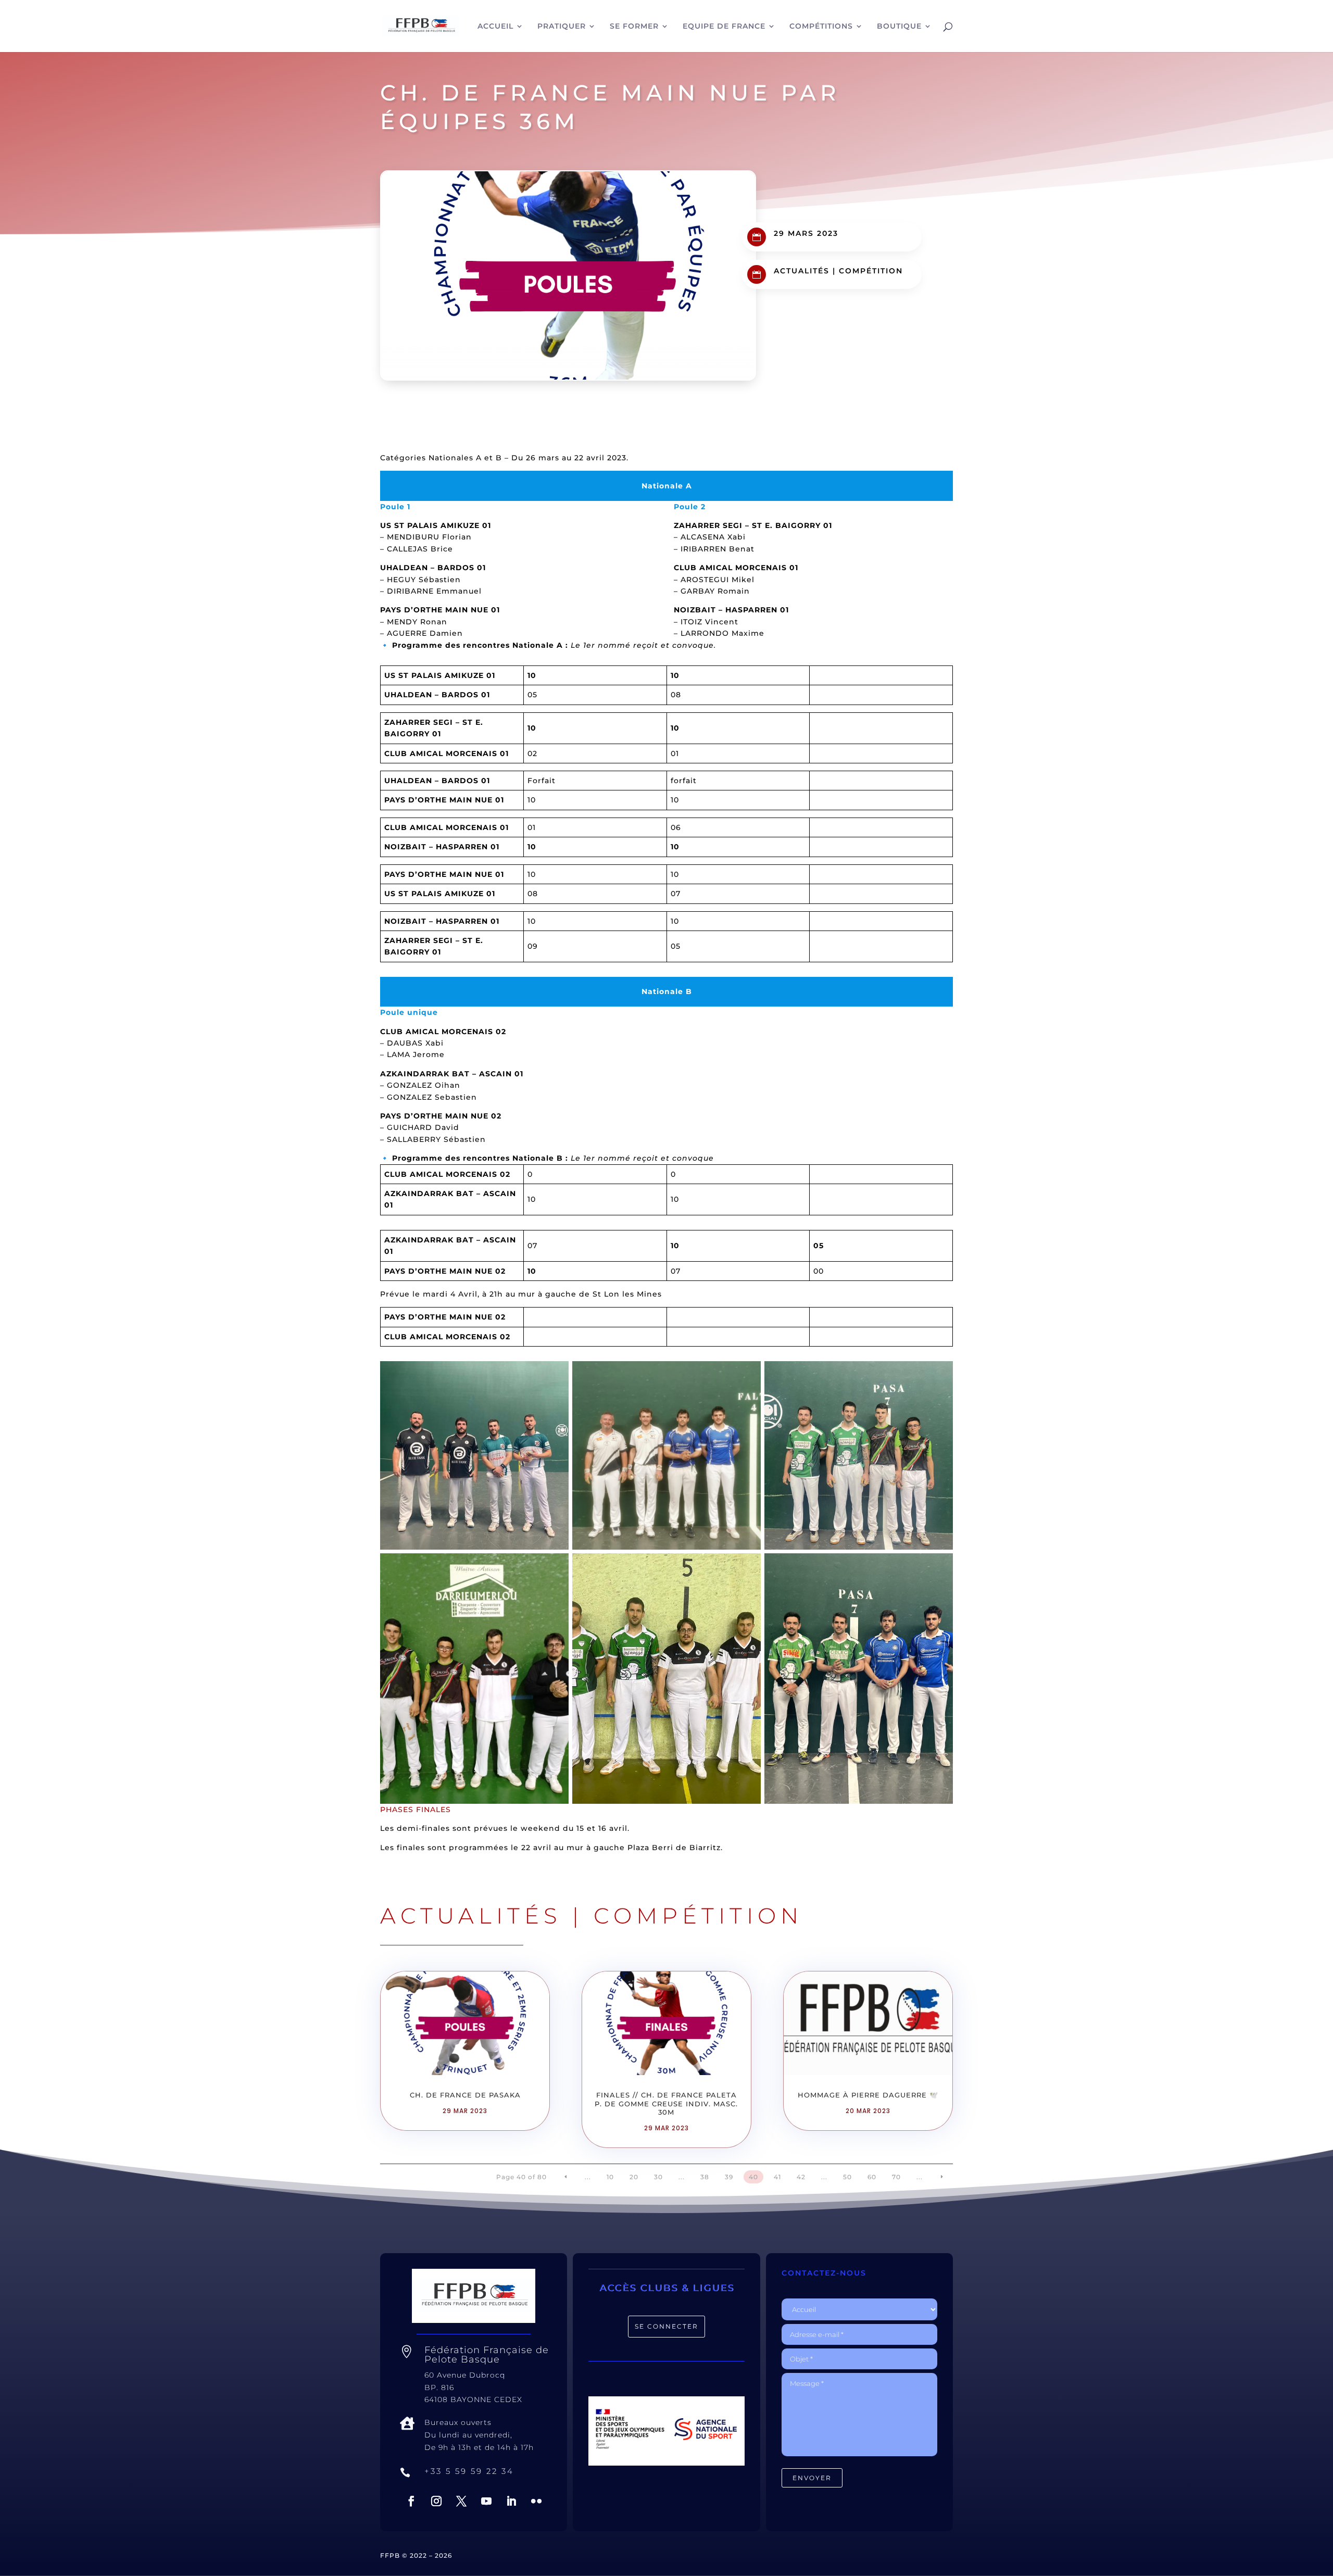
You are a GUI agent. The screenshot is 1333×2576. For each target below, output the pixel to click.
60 (872, 2177)
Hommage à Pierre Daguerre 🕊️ (868, 2095)
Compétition (871, 271)
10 (610, 2177)
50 (847, 2177)
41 (777, 2177)
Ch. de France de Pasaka (465, 2095)
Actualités (802, 271)
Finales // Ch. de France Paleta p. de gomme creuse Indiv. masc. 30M (666, 2104)
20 (634, 2177)
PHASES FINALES (416, 1810)
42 (801, 2177)
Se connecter (666, 2326)
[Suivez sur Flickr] (536, 2501)
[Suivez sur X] (461, 2501)
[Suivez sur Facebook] (411, 2501)
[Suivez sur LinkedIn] (511, 2501)
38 (705, 2177)
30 (658, 2177)
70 (896, 2177)
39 (729, 2177)
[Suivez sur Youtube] (486, 2501)
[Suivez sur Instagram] (436, 2501)
